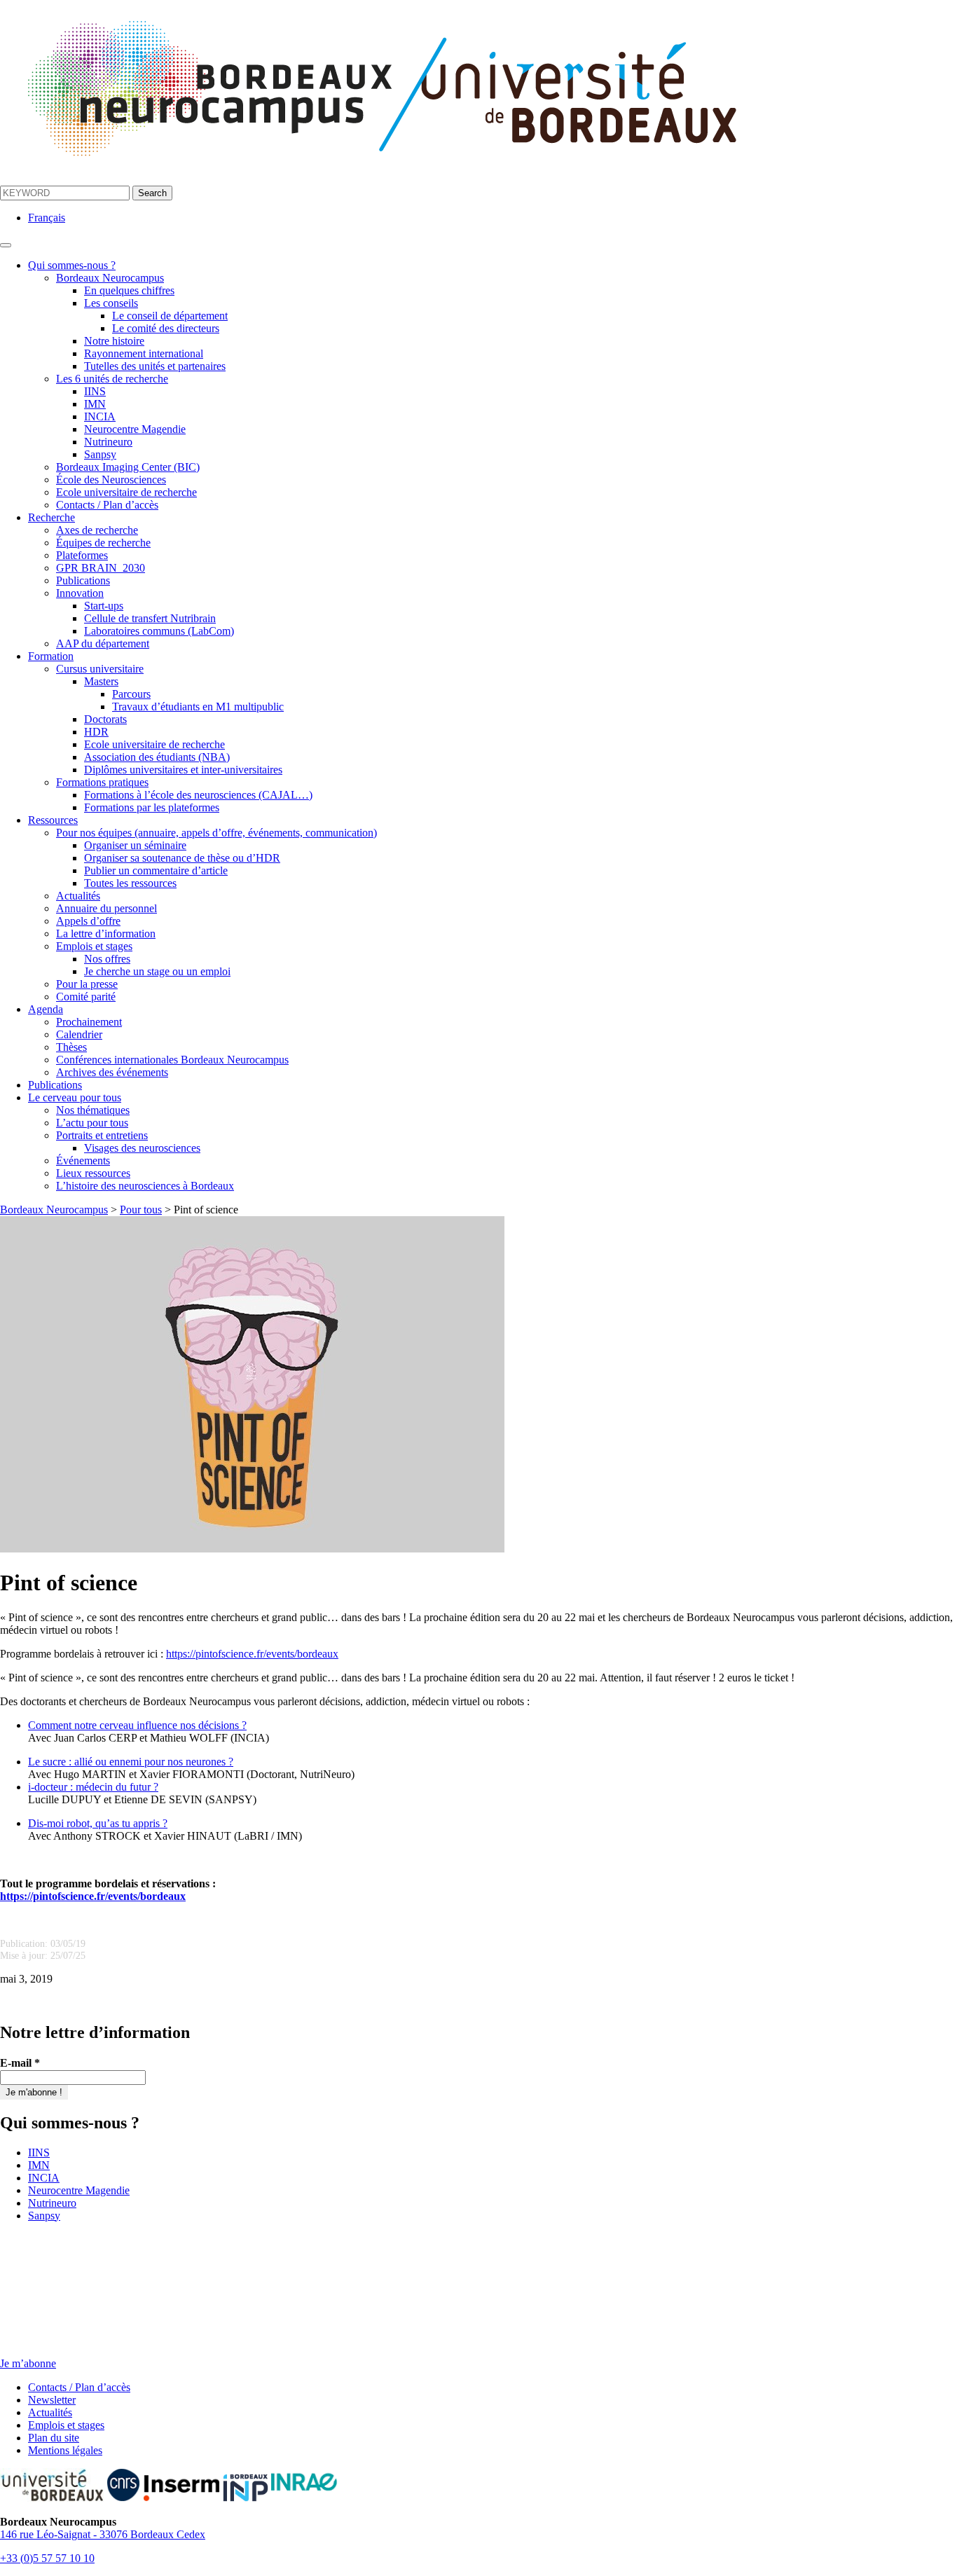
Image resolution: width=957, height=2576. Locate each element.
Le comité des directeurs (166, 328)
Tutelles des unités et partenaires (155, 366)
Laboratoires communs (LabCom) (159, 631)
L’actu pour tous (92, 1123)
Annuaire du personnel (106, 908)
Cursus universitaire (100, 669)
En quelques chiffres (129, 290)
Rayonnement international (144, 353)
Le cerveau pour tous (75, 1097)
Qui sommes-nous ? (72, 265)
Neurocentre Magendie (135, 429)
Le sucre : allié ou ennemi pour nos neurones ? (131, 1762)
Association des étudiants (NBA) (157, 757)
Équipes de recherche (103, 543)
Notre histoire (114, 341)
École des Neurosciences (111, 480)
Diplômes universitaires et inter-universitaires (183, 770)
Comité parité (86, 997)
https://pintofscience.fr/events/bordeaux (252, 1654)
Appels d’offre (88, 921)
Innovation (80, 593)
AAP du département (103, 643)
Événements (83, 1160)
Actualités (78, 896)
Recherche (51, 517)
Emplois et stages (94, 946)
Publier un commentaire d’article (156, 870)
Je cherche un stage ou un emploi (157, 971)
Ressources (53, 820)
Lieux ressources (93, 1173)
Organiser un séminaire (135, 845)
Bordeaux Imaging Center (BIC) (128, 467)
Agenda (46, 1009)
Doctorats (105, 719)
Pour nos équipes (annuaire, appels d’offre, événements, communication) (216, 833)
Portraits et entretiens (102, 1135)
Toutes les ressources (130, 883)
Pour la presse (87, 984)
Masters (101, 681)
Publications (83, 580)
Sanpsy (100, 454)
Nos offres (107, 959)
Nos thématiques (93, 1110)
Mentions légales (65, 2450)
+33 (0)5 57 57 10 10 (47, 2558)
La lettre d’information (106, 934)
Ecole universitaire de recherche (126, 492)
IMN (95, 404)
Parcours (131, 694)
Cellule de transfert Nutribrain (150, 618)
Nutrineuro (108, 442)
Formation (51, 656)
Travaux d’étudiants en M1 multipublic (198, 707)
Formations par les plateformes (152, 807)
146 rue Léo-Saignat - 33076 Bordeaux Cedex (103, 2534)
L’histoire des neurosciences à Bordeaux (145, 1186)
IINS (95, 391)
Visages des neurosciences (142, 1148)
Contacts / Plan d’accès (107, 505)
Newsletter (52, 2400)
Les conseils (111, 303)
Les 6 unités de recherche (112, 379)
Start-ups (104, 606)
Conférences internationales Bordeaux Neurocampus (172, 1060)
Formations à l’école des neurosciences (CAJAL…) (198, 795)
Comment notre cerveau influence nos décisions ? (137, 1725)
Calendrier (79, 1034)
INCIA (100, 416)
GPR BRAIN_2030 (101, 568)
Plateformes (82, 555)
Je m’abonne (28, 2363)
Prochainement (89, 1022)
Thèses (71, 1047)
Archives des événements (112, 1072)
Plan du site (54, 2438)
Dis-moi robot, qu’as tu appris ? (98, 1823)
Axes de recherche (97, 530)
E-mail (20, 2063)
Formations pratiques (102, 782)
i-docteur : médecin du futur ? (93, 1787)
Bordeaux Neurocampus (110, 278)
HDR (96, 732)
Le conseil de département (170, 316)
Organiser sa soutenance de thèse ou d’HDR (182, 858)
